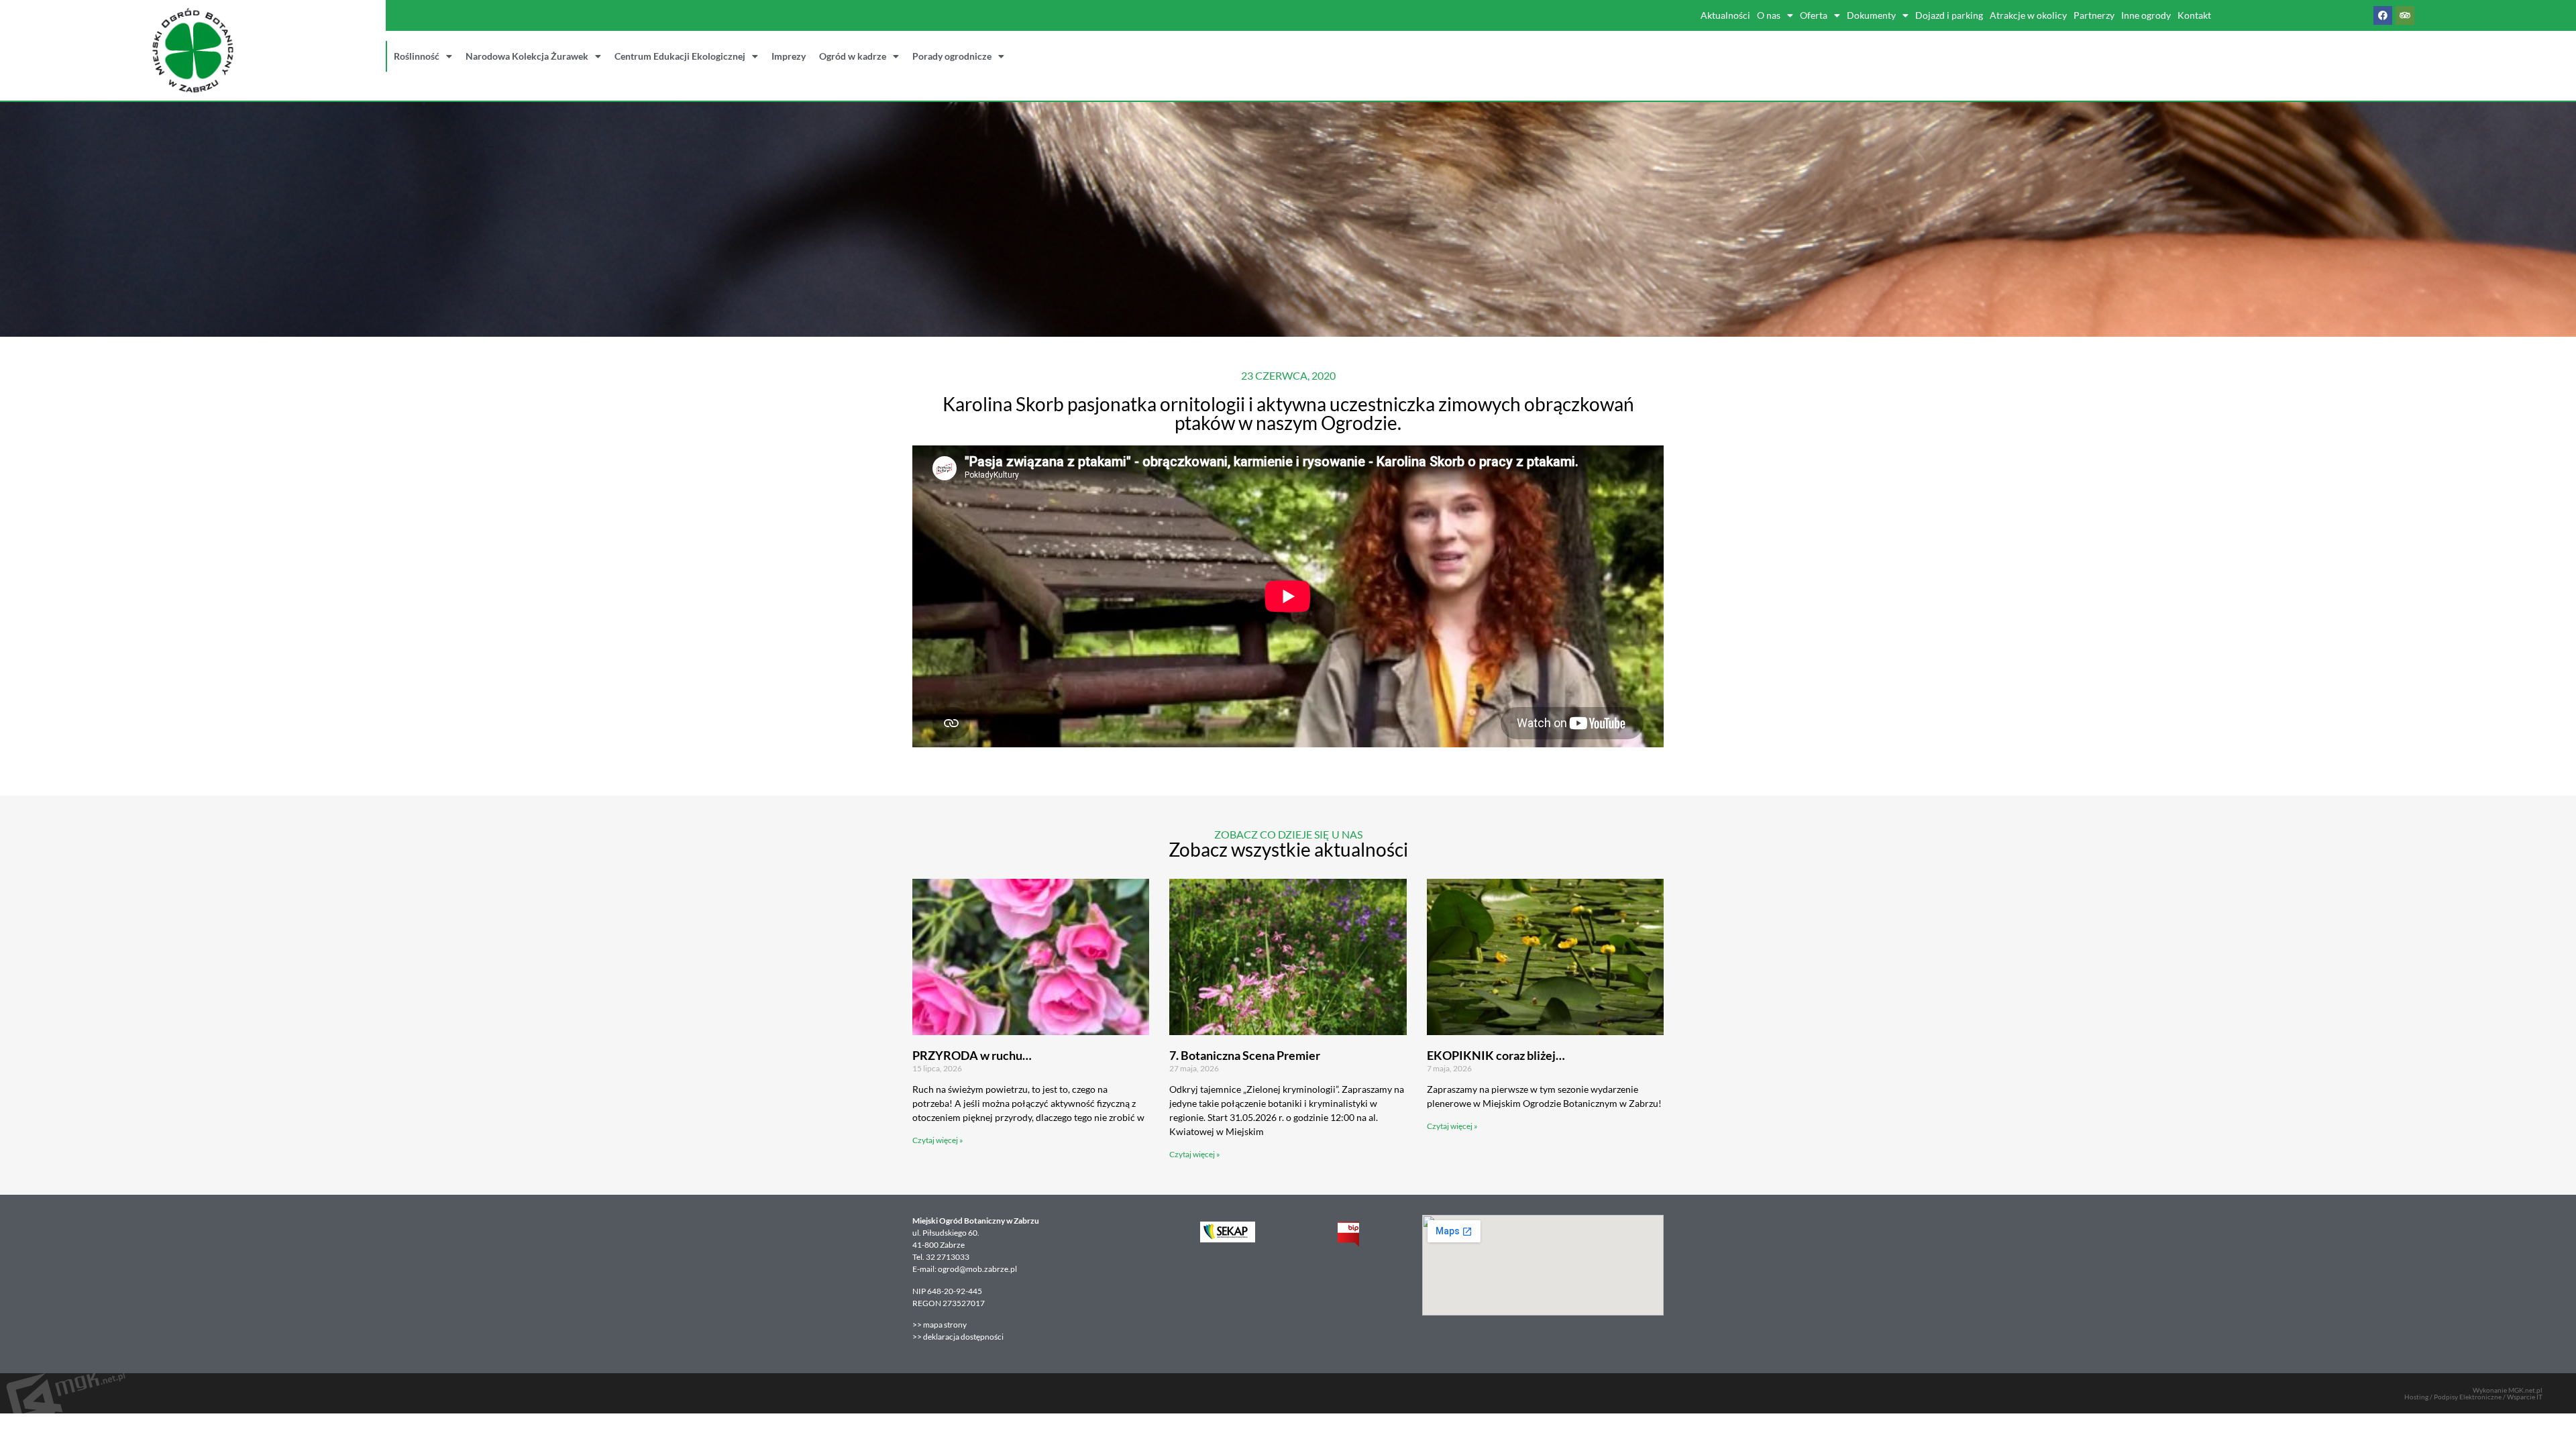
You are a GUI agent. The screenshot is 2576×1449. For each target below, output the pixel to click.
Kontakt (2194, 15)
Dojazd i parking (1949, 15)
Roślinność (417, 56)
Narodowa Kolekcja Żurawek (527, 56)
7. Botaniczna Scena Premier (1245, 1055)
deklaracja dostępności (963, 1337)
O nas (1769, 15)
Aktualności (1725, 15)
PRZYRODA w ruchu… (972, 1055)
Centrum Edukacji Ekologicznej (680, 56)
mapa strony (946, 1325)
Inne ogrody (2146, 15)
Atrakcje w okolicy (2028, 15)
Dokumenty (1871, 15)
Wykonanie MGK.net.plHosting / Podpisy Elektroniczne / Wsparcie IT (2473, 1393)
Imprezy (789, 56)
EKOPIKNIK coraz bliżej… (1496, 1055)
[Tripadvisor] (2405, 15)
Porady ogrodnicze (952, 56)
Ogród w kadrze (853, 56)
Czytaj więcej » (938, 1140)
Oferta (1814, 15)
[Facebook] (2383, 15)
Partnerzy (2094, 15)
